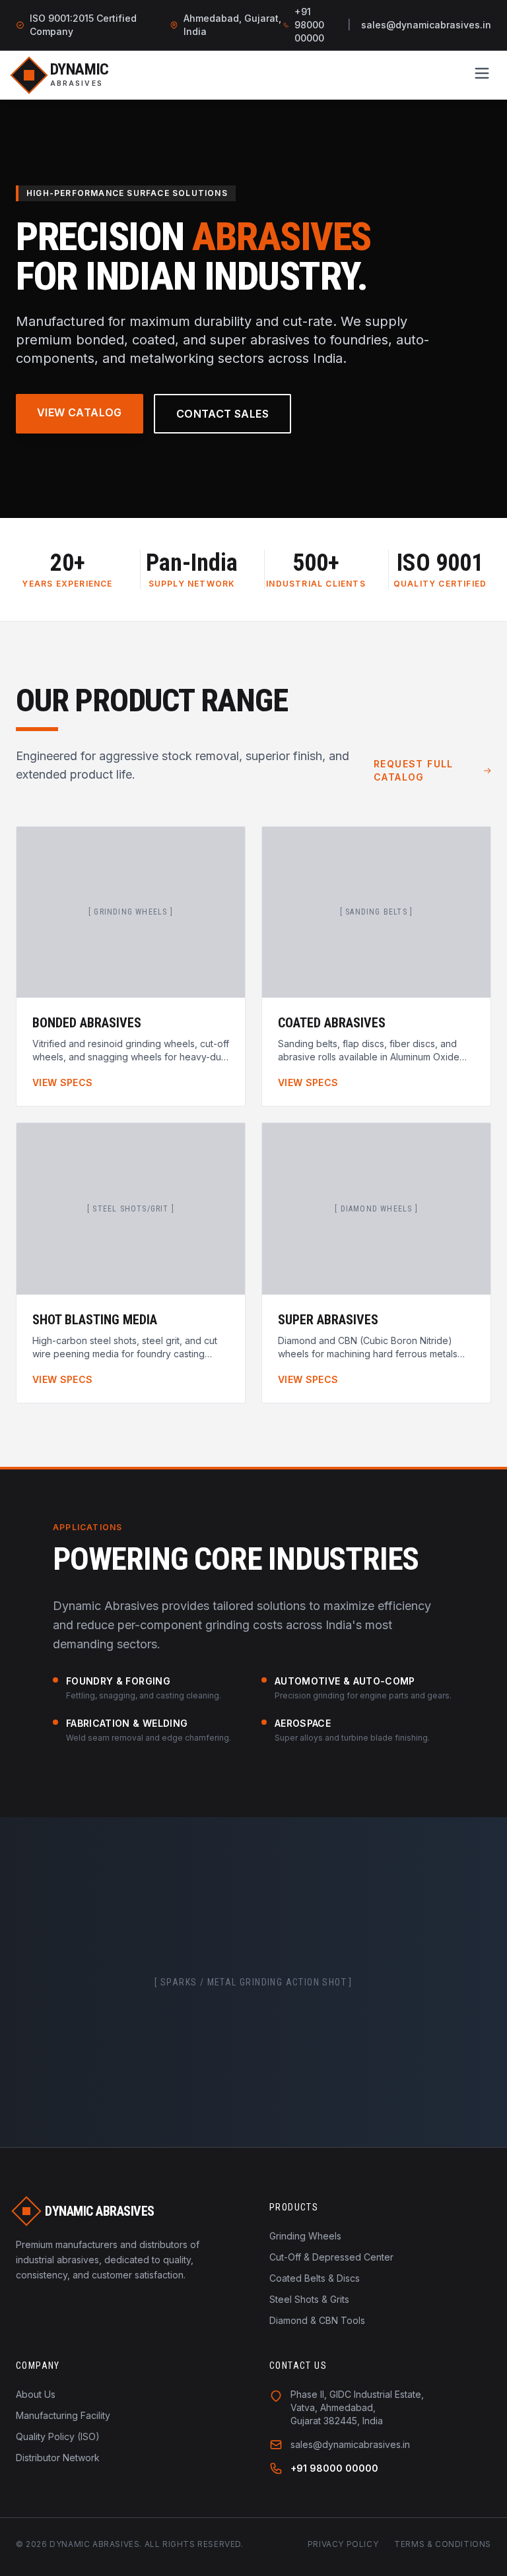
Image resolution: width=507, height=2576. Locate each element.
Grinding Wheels (305, 2236)
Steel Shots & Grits (309, 2299)
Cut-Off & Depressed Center (331, 2257)
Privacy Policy (343, 2544)
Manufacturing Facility (63, 2415)
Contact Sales (222, 414)
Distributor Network (58, 2458)
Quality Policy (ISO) (58, 2436)
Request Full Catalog (414, 770)
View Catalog (80, 412)
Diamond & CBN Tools (317, 2320)
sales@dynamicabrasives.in (426, 25)
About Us (36, 2394)
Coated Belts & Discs (315, 2278)
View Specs (63, 1082)
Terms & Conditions (443, 2544)
